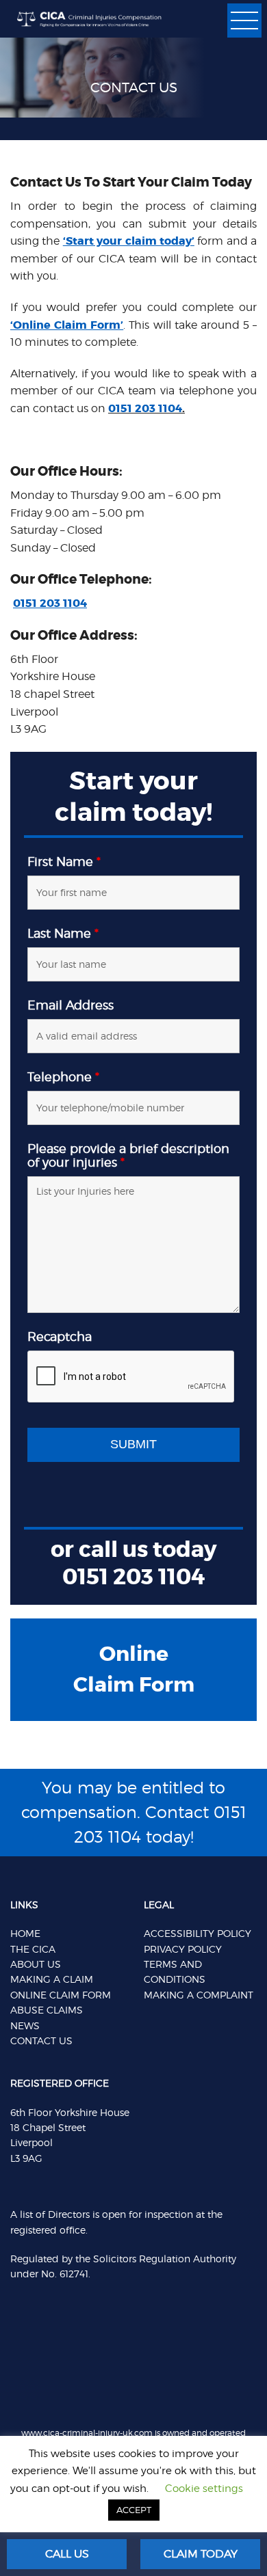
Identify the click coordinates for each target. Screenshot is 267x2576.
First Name (64, 862)
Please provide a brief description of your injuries (128, 1156)
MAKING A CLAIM (52, 1979)
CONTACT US (41, 2041)
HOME (25, 1933)
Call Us (67, 2554)
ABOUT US (36, 1964)
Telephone (63, 1077)
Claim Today (201, 2554)
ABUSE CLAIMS (47, 2010)
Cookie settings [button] (204, 2489)
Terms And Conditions (175, 1971)
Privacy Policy (183, 1949)
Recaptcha (60, 1337)
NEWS (25, 2025)
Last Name (63, 934)
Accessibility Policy (198, 1933)
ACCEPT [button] (134, 2510)
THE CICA (33, 1949)
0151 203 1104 (145, 408)
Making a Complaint (199, 1995)
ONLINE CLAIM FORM (61, 1995)
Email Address (71, 1005)
